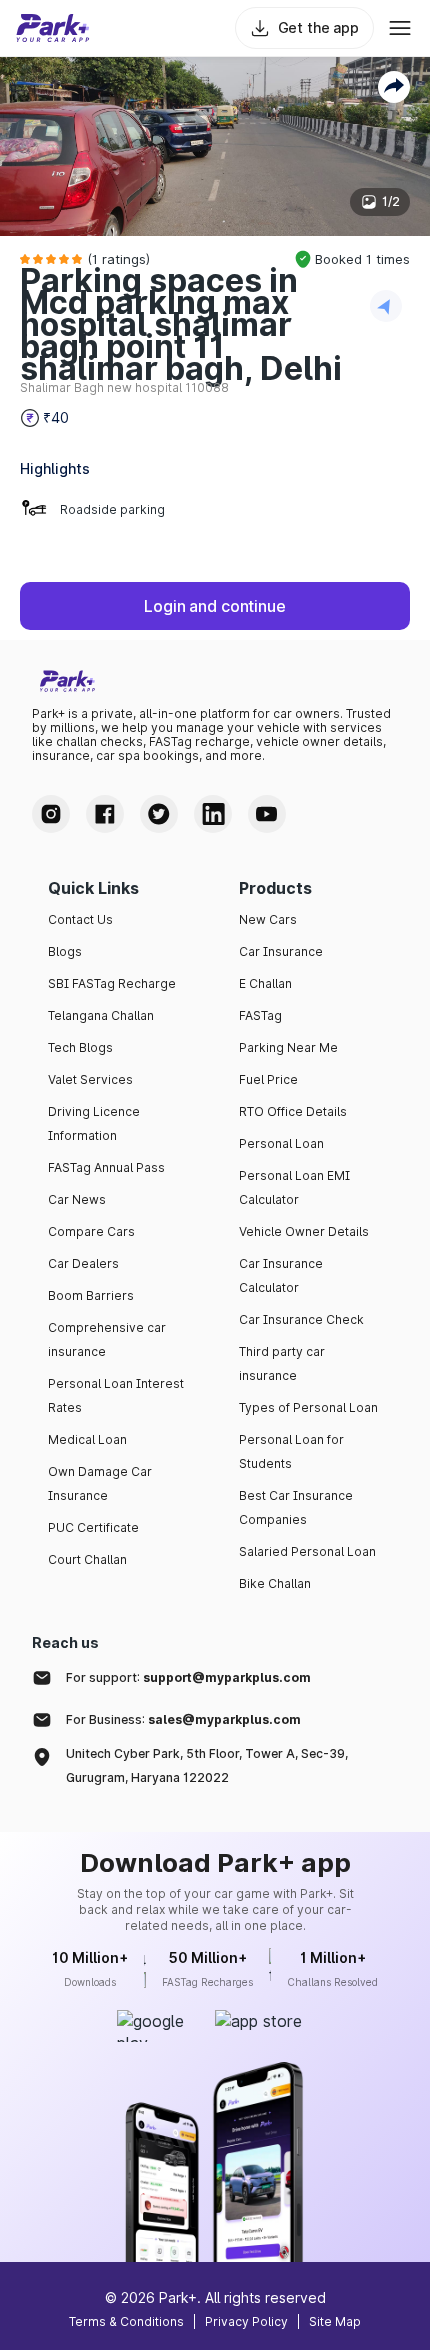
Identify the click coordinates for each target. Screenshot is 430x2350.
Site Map (335, 2321)
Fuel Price (268, 1079)
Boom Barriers (91, 1295)
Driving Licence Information (94, 1123)
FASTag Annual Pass (106, 1167)
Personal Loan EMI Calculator (294, 1187)
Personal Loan (281, 1143)
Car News (77, 1199)
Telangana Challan (101, 1015)
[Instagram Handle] (51, 814)
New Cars (268, 919)
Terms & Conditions (126, 2321)
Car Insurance (281, 951)
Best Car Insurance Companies (296, 1507)
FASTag (260, 1015)
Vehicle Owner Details (304, 1231)
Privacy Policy (246, 2321)
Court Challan (87, 1559)
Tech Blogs (80, 1047)
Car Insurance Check (301, 1319)
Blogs (65, 951)
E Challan (265, 983)
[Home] (53, 28)
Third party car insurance (282, 1363)
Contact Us (80, 919)
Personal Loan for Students (291, 1451)
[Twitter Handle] (159, 814)
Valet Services (90, 1079)
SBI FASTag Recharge (112, 983)
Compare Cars (91, 1231)
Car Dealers (83, 1263)
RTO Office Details (293, 1111)
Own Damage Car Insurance (100, 1483)
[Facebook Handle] (105, 814)
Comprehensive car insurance (107, 1339)
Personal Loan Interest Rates (116, 1395)
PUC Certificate (93, 1527)
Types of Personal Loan (308, 1407)
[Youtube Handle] (267, 814)
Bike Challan (275, 1583)
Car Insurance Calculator (281, 1275)
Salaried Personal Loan (307, 1551)
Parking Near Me (288, 1047)
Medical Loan (87, 1439)
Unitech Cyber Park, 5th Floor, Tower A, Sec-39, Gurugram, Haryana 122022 (207, 1765)
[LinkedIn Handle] (213, 814)
